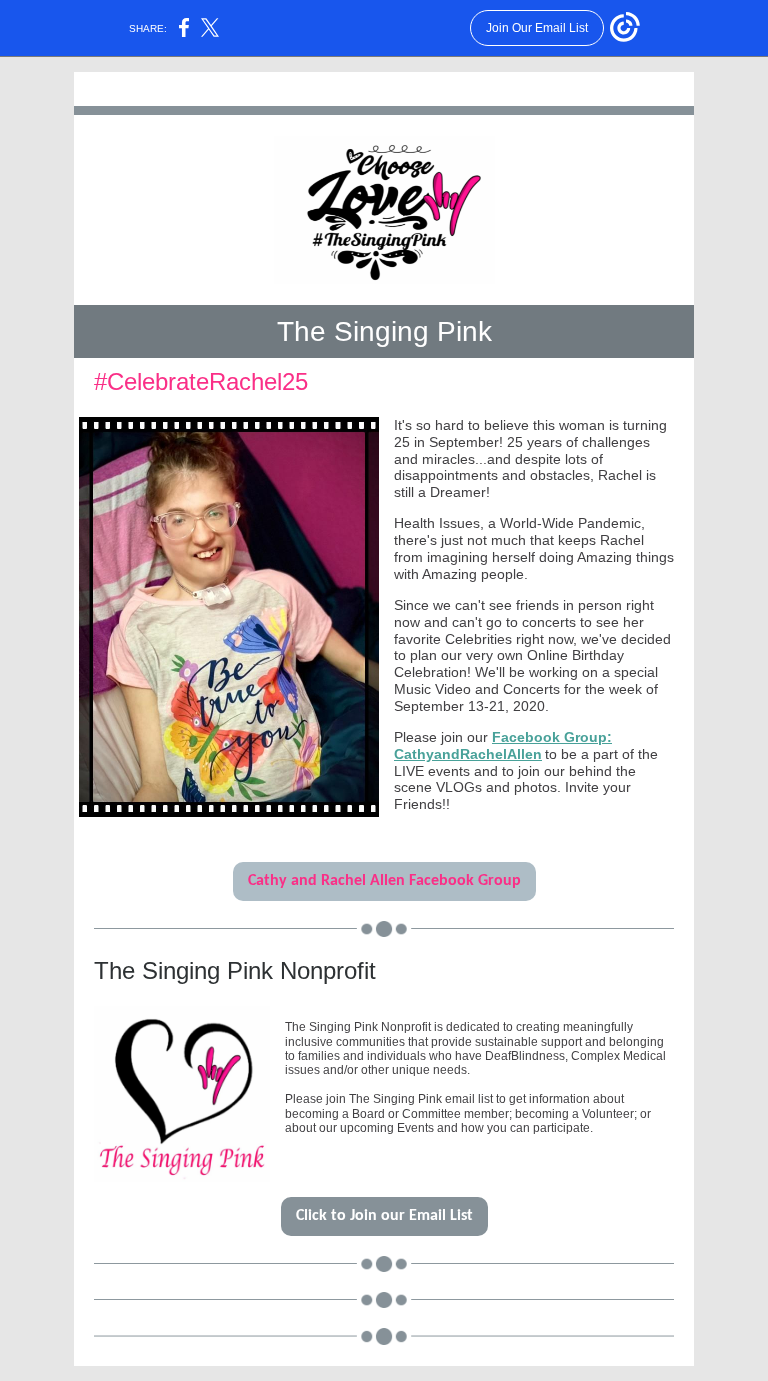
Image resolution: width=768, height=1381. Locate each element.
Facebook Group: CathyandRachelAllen (503, 745)
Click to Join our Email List (384, 1216)
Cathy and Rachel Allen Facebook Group (384, 881)
